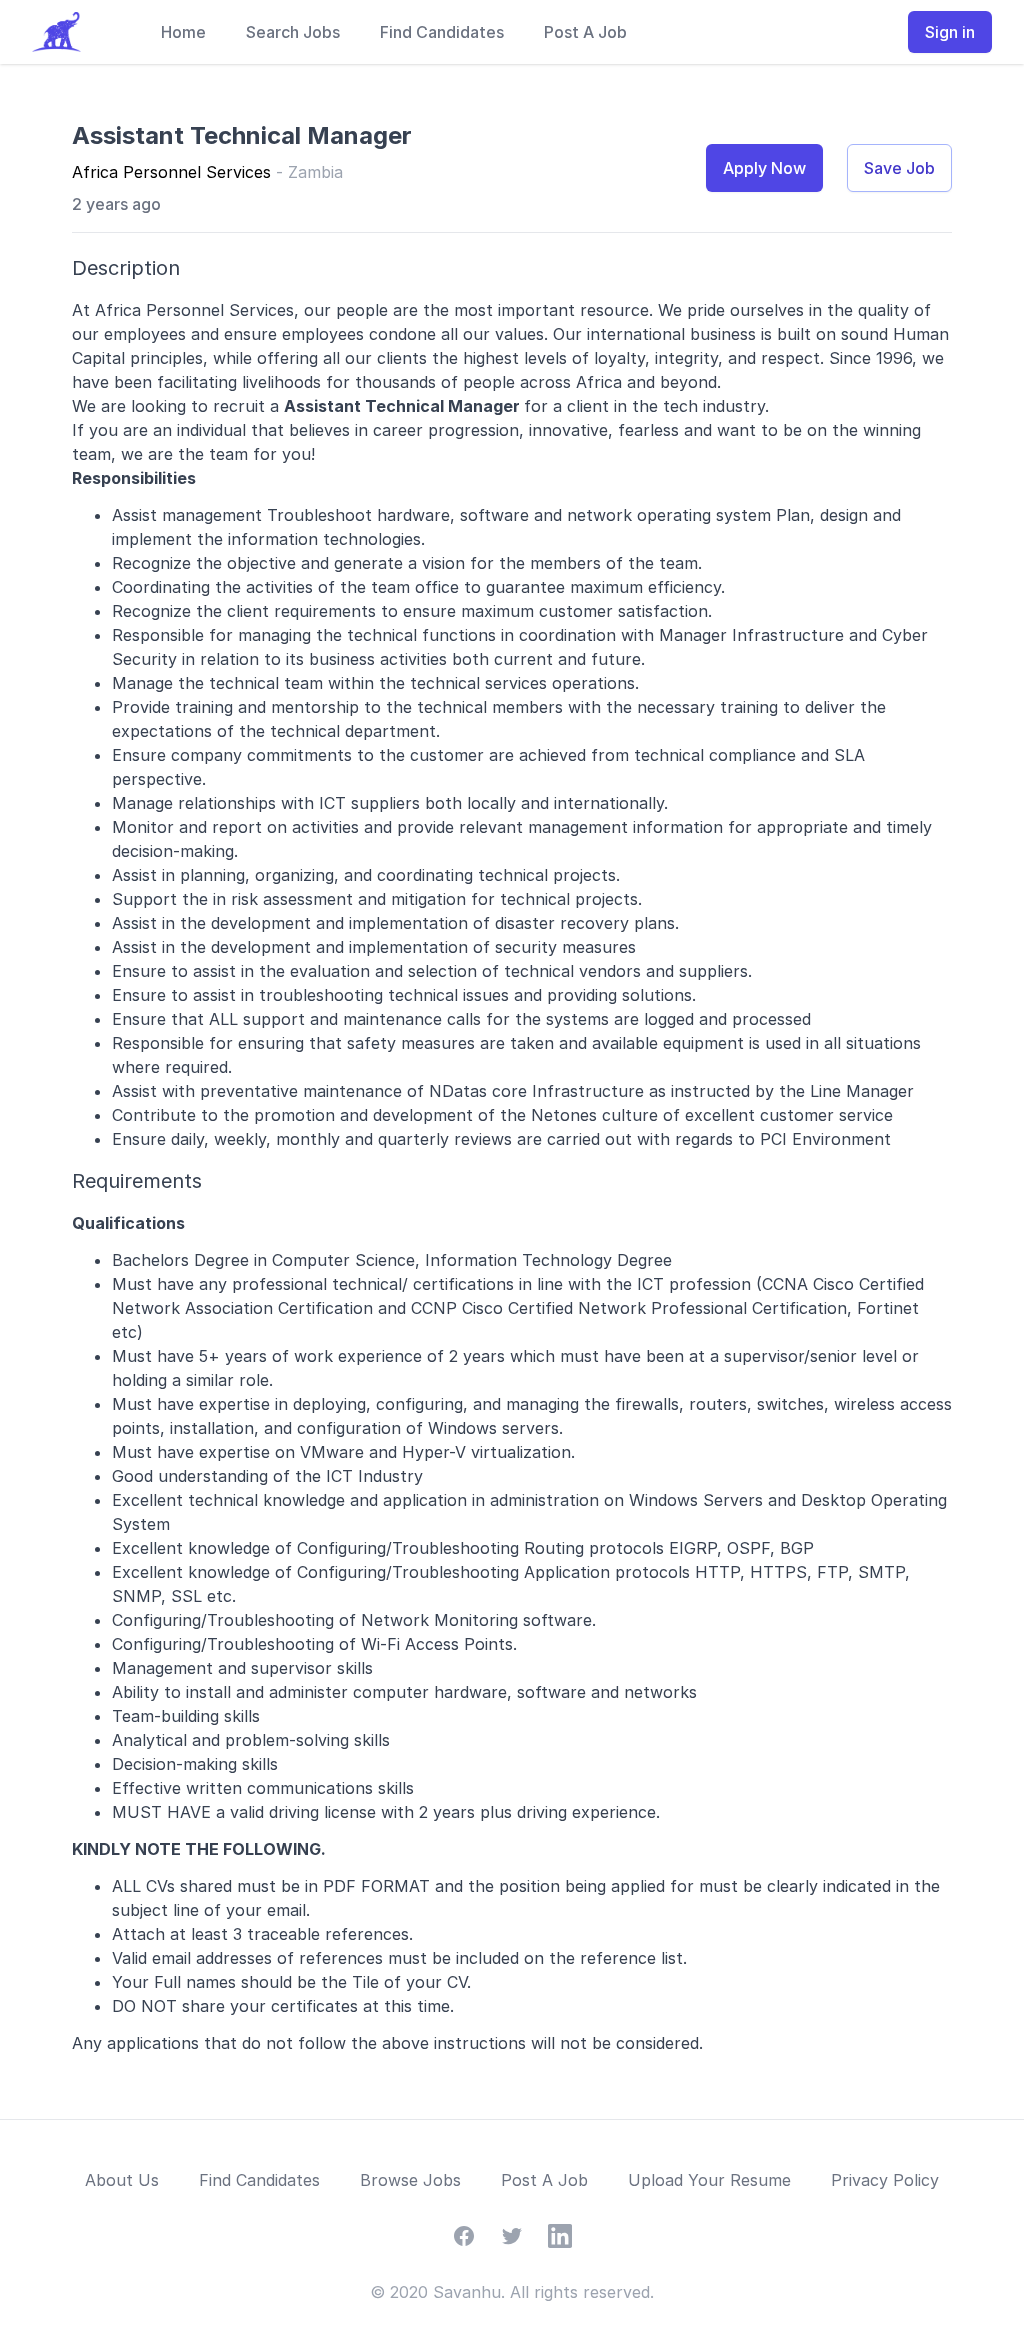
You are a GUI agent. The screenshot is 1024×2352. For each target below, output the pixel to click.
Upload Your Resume (709, 2180)
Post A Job (585, 32)
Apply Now (764, 168)
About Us (122, 2180)
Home (183, 32)
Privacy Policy (885, 2180)
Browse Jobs (410, 2180)
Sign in (950, 32)
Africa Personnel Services (171, 172)
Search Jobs (293, 32)
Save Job (899, 168)
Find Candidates (442, 32)
